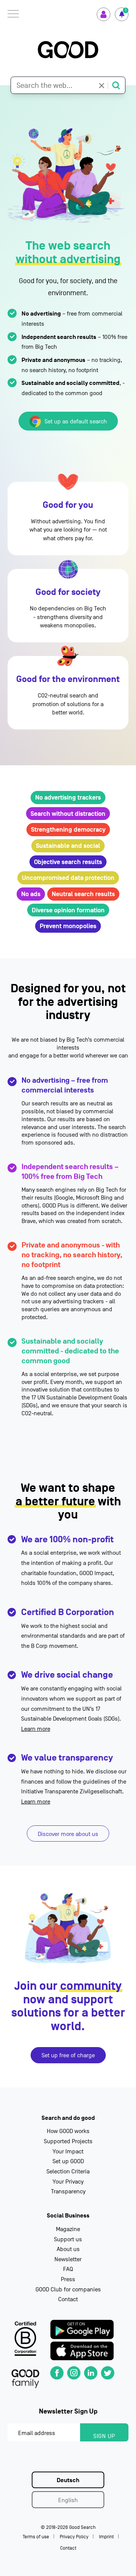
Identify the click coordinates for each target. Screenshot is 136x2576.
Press (68, 2279)
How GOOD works (68, 2131)
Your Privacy (68, 2182)
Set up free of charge (68, 2055)
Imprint (106, 2537)
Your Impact (68, 2152)
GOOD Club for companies (68, 2289)
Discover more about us (68, 1834)
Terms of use (36, 2537)
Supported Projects (68, 2141)
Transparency (68, 2191)
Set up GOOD (68, 2161)
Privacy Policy (74, 2537)
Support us (68, 2239)
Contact (68, 2299)
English (68, 2500)
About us (68, 2249)
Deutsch (68, 2480)
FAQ (68, 2269)
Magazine (68, 2229)
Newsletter (68, 2259)
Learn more (36, 1729)
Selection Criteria (68, 2171)
